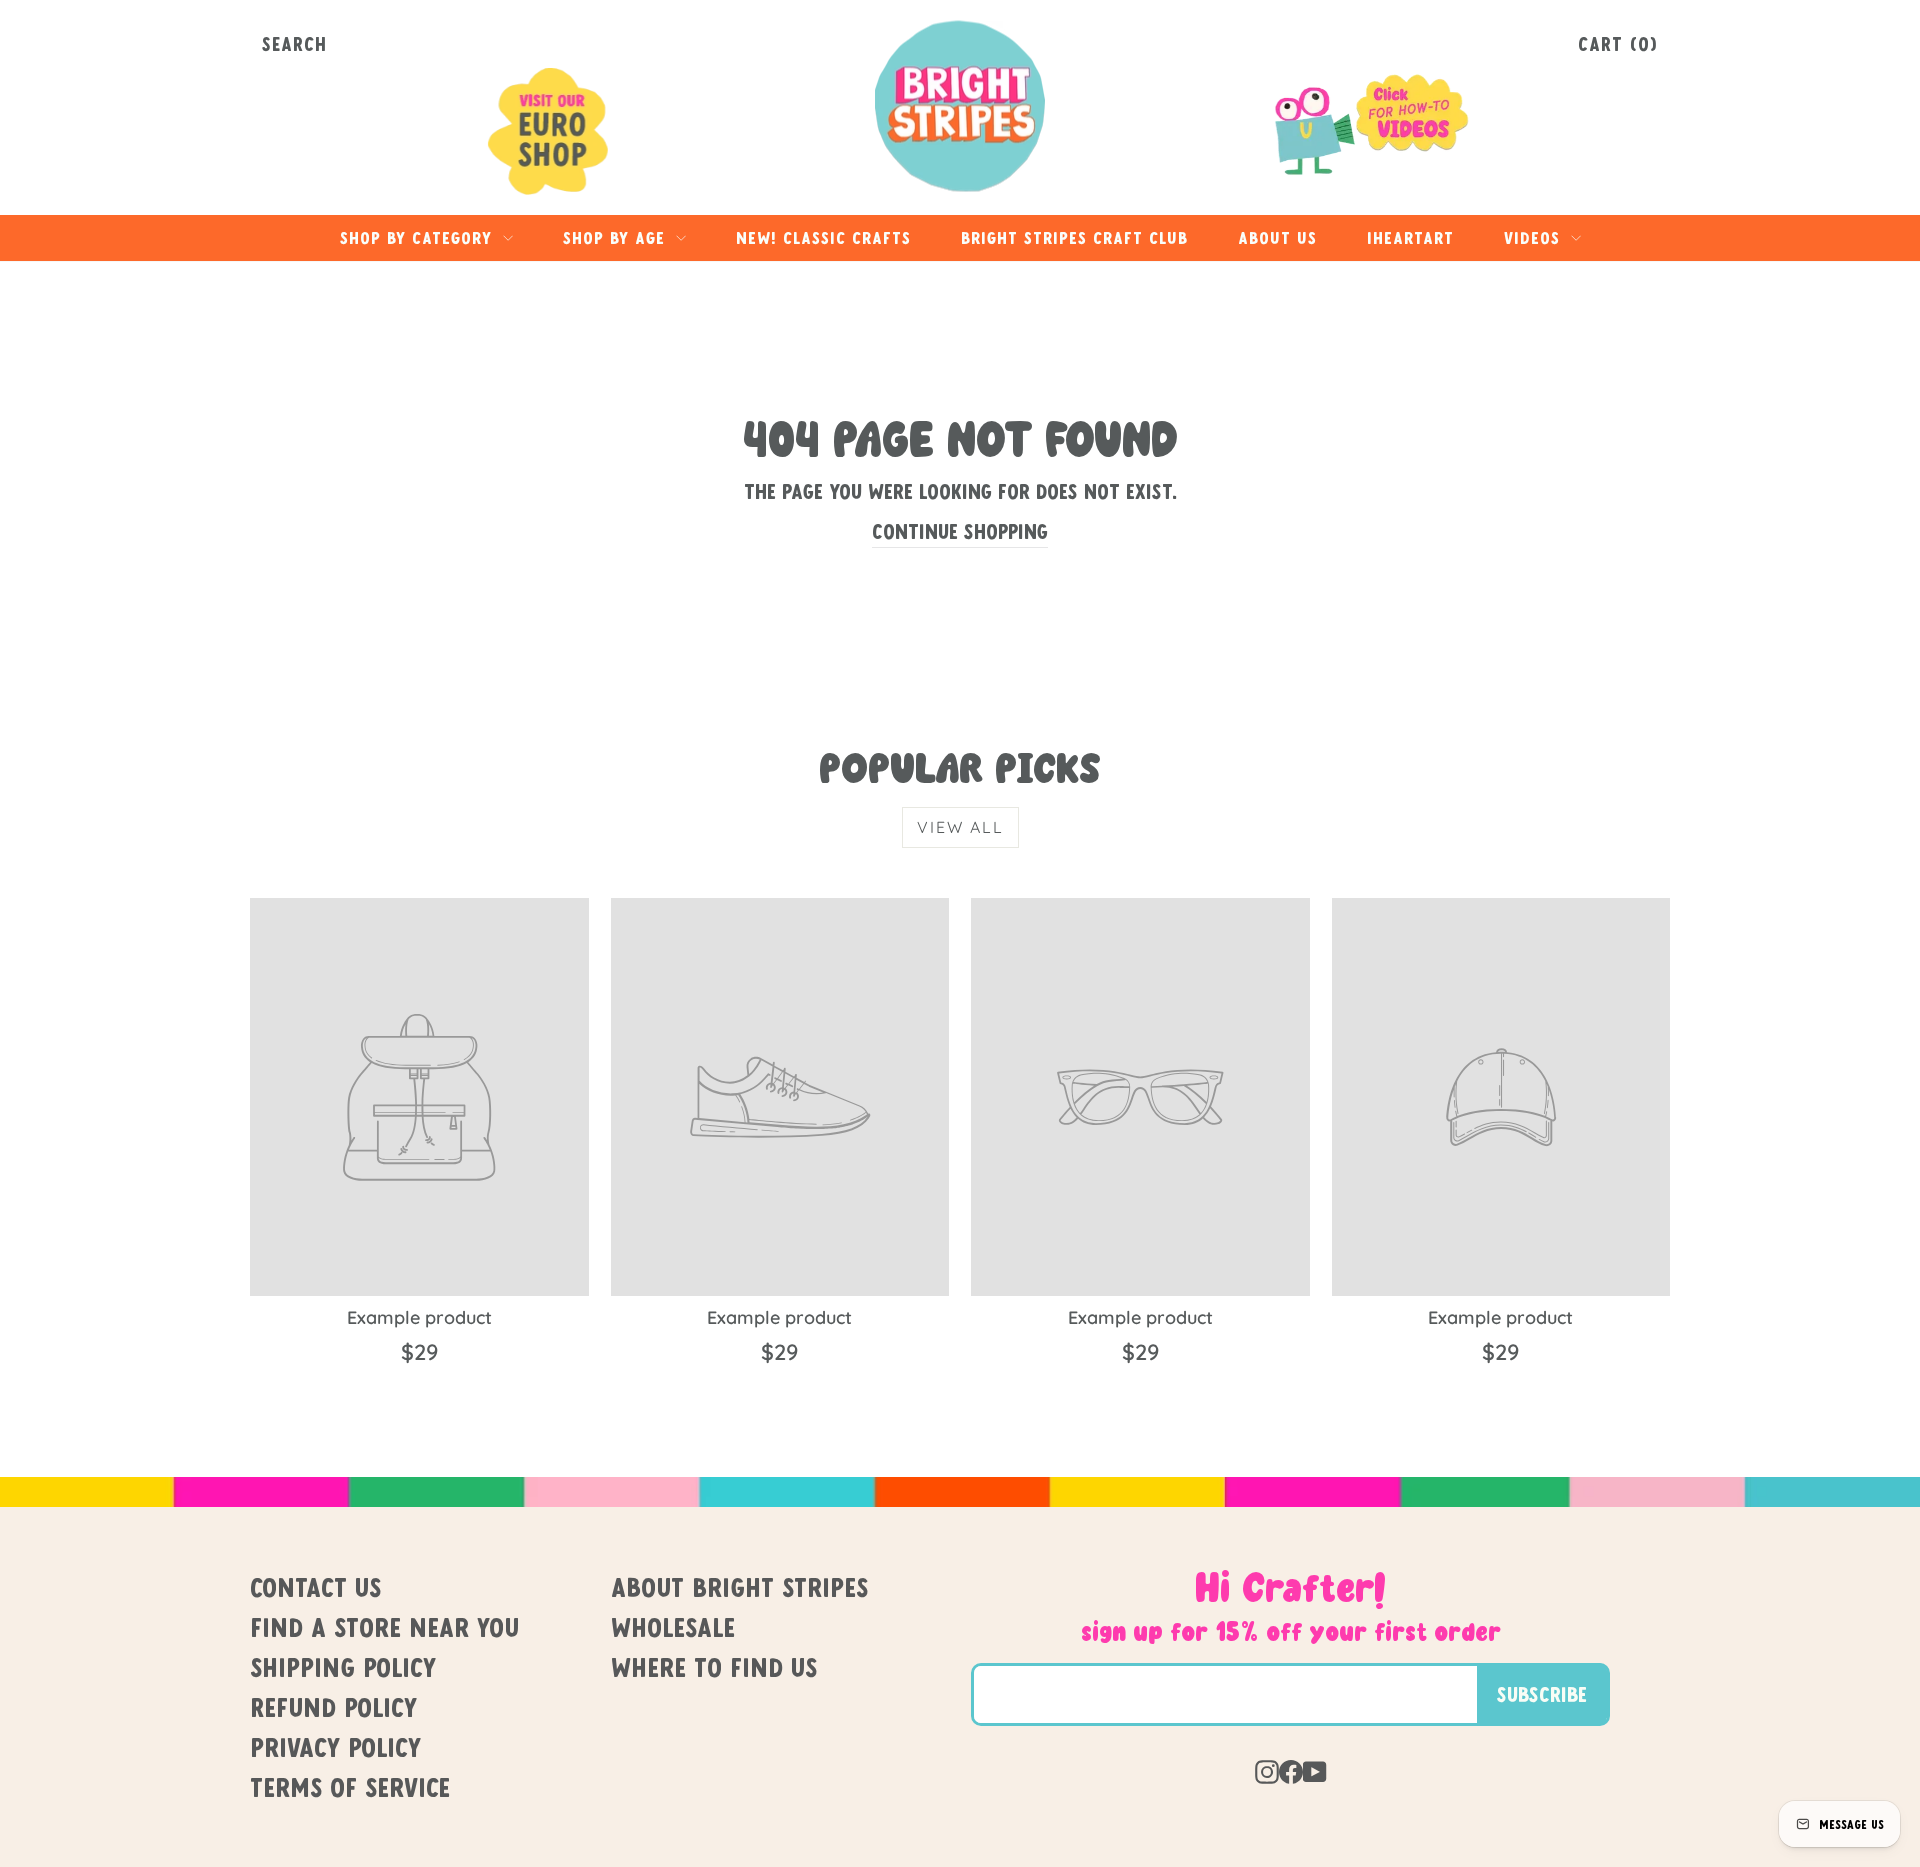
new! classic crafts (823, 237)
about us (1277, 237)
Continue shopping (960, 531)
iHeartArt (1410, 237)
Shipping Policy (343, 1667)
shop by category (419, 237)
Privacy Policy (335, 1747)
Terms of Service (350, 1787)
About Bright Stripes (739, 1587)
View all (960, 827)
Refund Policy (333, 1707)
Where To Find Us (714, 1667)
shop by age (617, 237)
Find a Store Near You (384, 1627)
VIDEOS (1535, 237)
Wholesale (673, 1627)
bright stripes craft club (1074, 237)
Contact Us (315, 1587)
